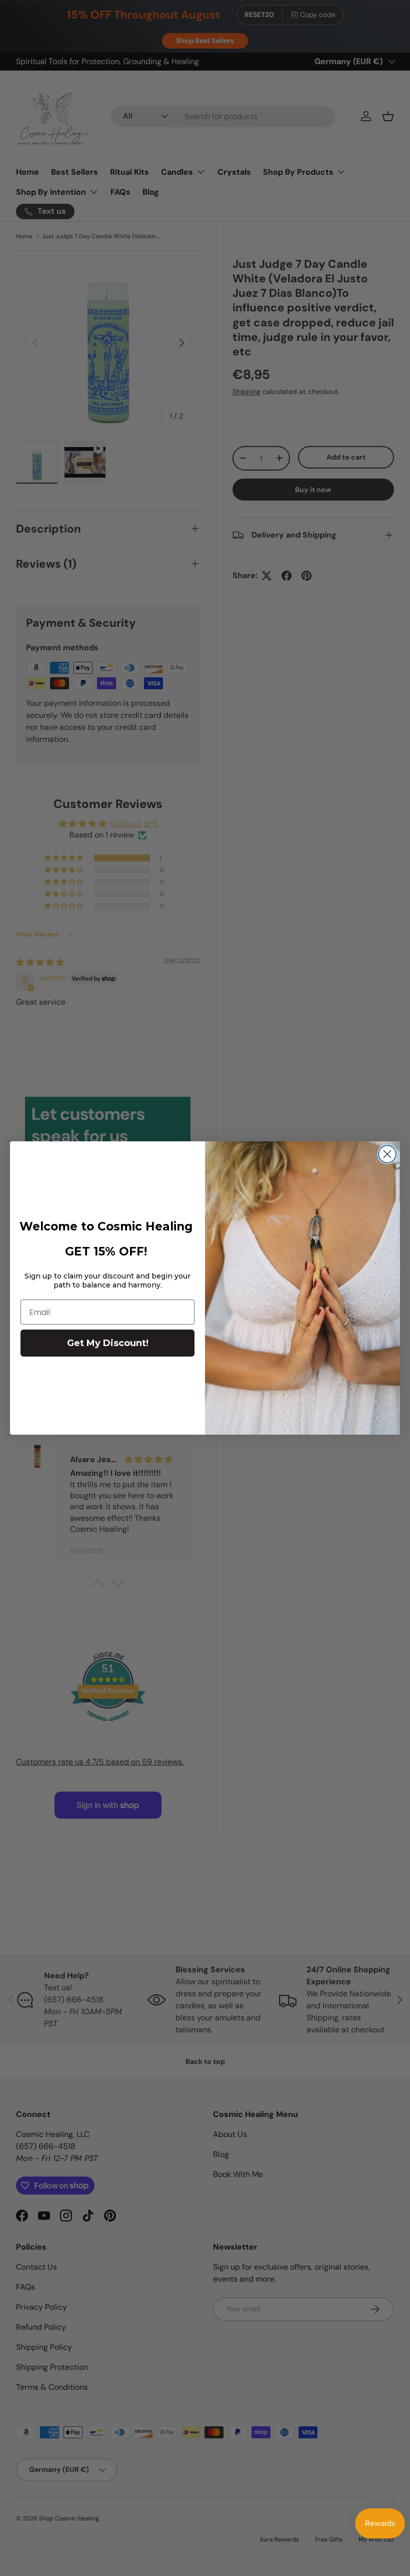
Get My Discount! (108, 1343)
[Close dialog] (387, 1154)
